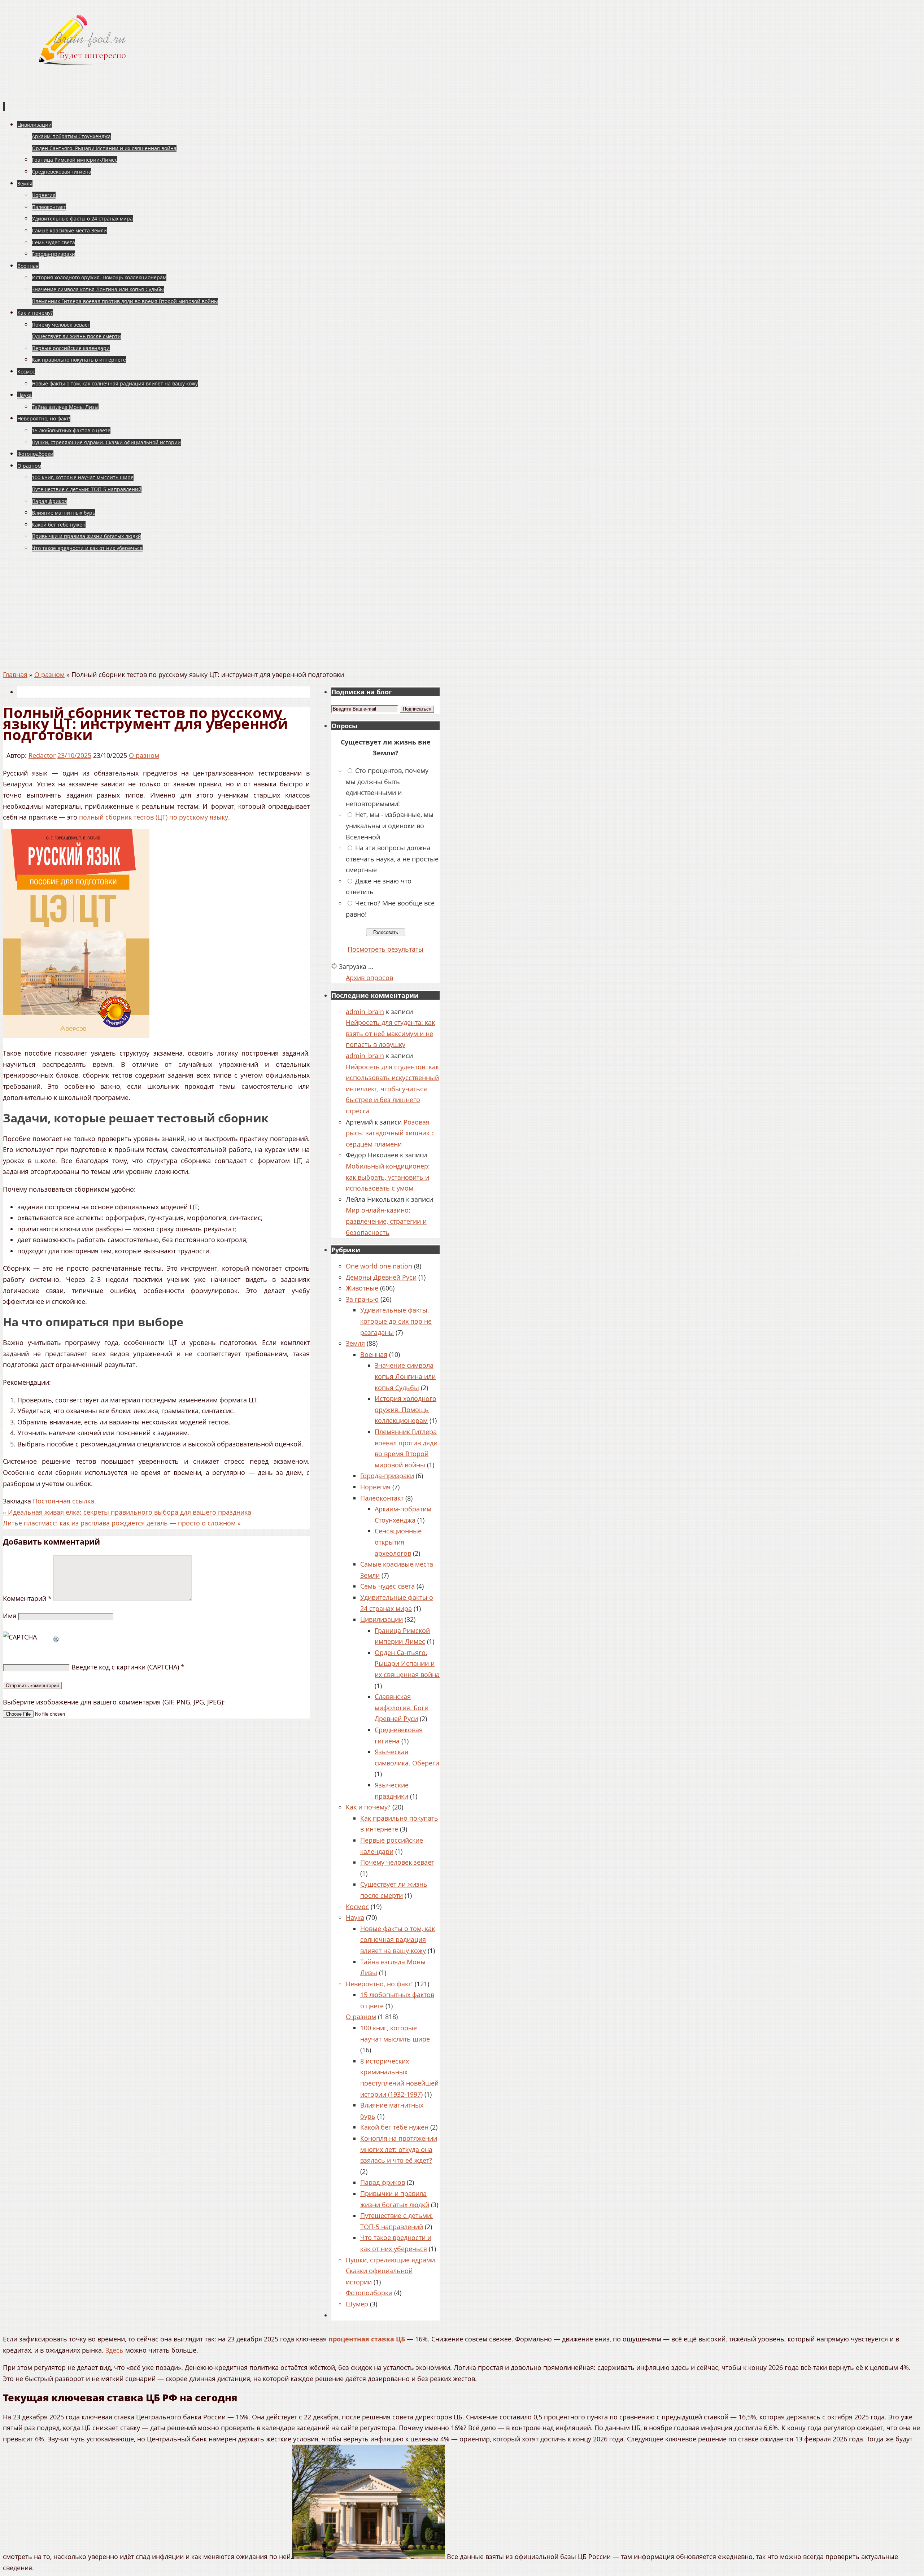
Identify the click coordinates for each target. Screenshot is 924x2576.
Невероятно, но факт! (379, 1984)
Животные (362, 1288)
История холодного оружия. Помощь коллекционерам (406, 1409)
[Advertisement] (462, 615)
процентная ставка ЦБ (367, 2339)
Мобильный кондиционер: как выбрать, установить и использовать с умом (388, 1177)
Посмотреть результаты (385, 949)
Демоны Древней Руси (381, 1277)
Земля (355, 1343)
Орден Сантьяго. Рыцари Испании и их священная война (407, 1664)
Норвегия (375, 1487)
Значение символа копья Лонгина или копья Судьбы (405, 1376)
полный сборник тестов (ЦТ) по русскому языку (154, 817)
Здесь (114, 2350)
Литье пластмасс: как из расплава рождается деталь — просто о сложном (122, 1523)
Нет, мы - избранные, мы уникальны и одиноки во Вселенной (390, 826)
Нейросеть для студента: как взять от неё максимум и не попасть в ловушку (390, 1033)
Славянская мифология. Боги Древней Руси (402, 1708)
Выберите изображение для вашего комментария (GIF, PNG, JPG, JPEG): (114, 1702)
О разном (49, 674)
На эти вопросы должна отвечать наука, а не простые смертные (392, 859)
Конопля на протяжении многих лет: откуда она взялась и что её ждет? (399, 2149)
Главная (15, 674)
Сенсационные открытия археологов (398, 1542)
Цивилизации (382, 1619)
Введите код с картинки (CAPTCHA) (125, 1667)
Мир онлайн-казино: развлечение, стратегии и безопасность (386, 1221)
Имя (10, 1616)
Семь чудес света (387, 1586)
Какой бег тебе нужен (394, 2127)
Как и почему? (368, 1807)
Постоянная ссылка (64, 1501)
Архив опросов (369, 978)
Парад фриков (383, 2182)
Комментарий (27, 1598)
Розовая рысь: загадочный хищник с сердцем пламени (390, 1133)
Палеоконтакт (382, 1498)
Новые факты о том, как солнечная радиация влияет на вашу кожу (398, 1940)
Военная (374, 1354)
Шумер (357, 2304)
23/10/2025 (74, 755)
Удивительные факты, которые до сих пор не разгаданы (396, 1321)
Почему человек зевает (397, 1862)
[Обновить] (56, 1637)
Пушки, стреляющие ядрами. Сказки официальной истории (391, 2271)
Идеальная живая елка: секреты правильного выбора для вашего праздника (127, 1512)
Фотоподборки (369, 2293)
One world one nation (379, 1266)
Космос (357, 1907)
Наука (355, 1917)
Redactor (42, 755)
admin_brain (365, 1012)
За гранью (362, 1299)
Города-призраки (387, 1476)
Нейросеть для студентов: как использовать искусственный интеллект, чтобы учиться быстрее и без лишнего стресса (392, 1089)
